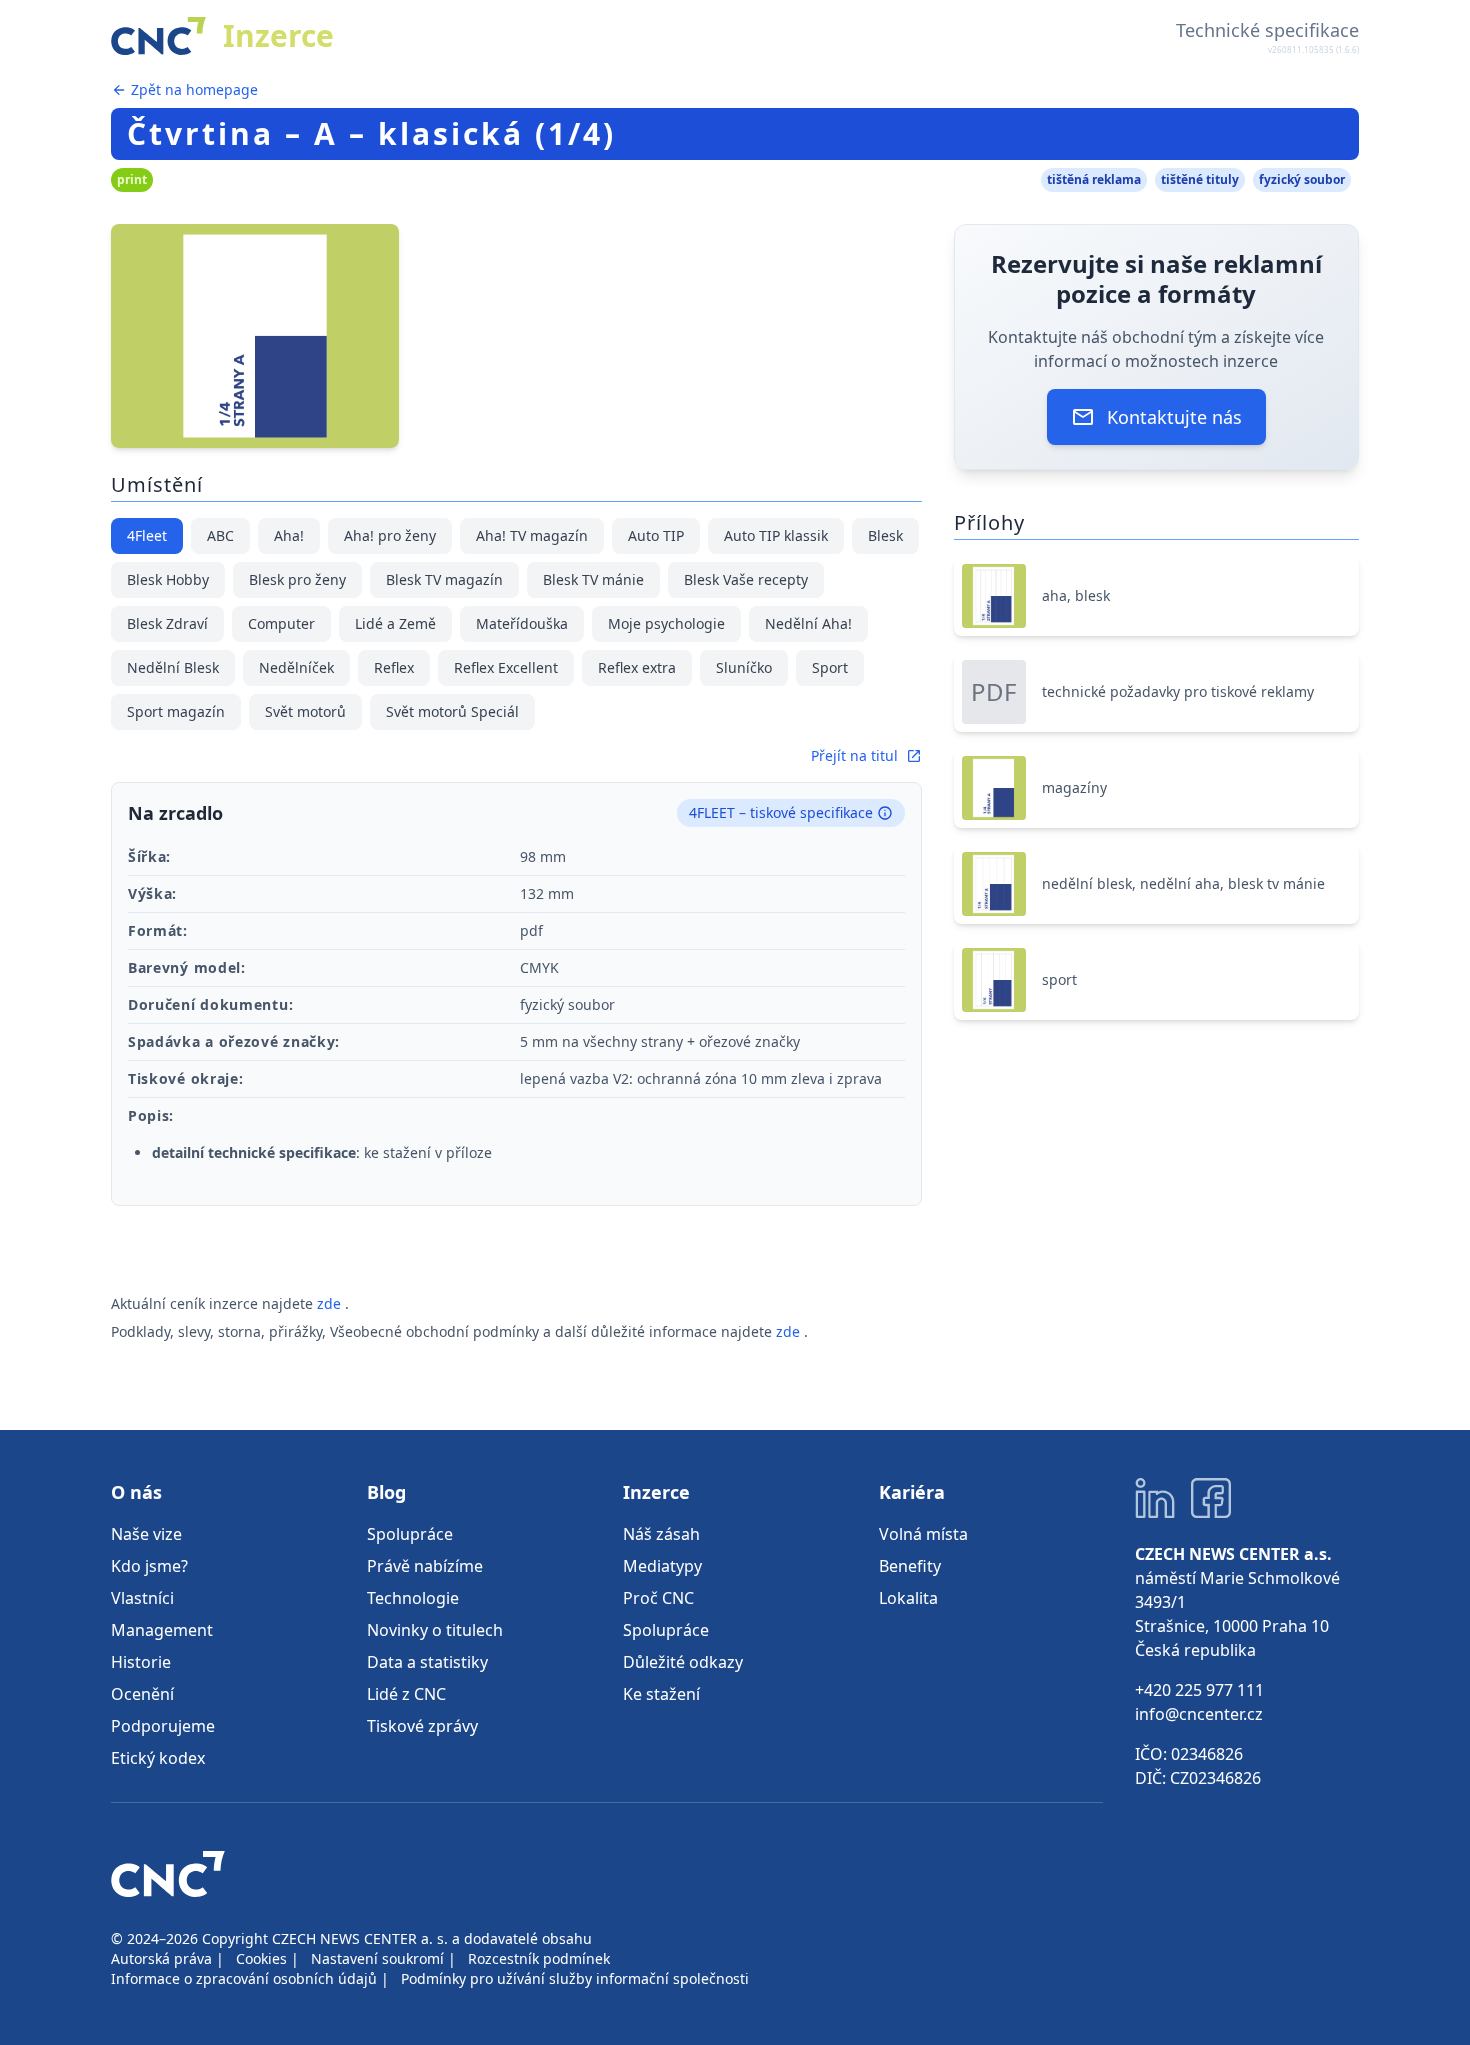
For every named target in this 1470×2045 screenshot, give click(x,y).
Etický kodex (158, 1758)
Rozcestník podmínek (539, 1958)
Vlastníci (142, 1598)
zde (331, 1303)
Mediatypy (662, 1566)
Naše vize (146, 1534)
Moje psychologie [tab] (666, 623)
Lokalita (908, 1598)
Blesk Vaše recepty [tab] (746, 579)
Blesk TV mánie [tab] (593, 579)
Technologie (413, 1598)
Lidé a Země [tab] (395, 623)
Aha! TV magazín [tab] (532, 535)
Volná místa (923, 1534)
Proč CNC (658, 1598)
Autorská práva (161, 1958)
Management (162, 1630)
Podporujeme (163, 1726)
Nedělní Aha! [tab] (808, 623)
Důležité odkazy (683, 1662)
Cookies (261, 1958)
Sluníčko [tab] (744, 667)
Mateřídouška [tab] (522, 623)
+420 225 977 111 (1199, 1690)
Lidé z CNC (406, 1694)
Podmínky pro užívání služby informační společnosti (575, 1978)
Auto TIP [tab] (656, 535)
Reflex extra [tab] (637, 667)
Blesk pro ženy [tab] (297, 579)
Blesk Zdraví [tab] (167, 623)
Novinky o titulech (435, 1630)
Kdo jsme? (149, 1566)
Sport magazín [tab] (176, 711)
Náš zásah (661, 1534)
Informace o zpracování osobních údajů (244, 1978)
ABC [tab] (220, 535)
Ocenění (142, 1694)
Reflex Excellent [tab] (506, 667)
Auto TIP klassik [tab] (776, 535)
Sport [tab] (830, 667)
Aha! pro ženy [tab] (390, 535)
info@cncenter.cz (1199, 1714)
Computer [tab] (281, 623)
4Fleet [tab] (147, 535)
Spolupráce (410, 1534)
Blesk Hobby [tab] (168, 579)
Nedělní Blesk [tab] (173, 667)
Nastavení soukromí (377, 1958)
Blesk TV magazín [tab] (444, 579)
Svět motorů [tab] (305, 711)
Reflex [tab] (394, 667)
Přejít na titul (854, 755)
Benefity (910, 1566)
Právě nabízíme (425, 1566)
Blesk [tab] (885, 535)
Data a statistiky (427, 1662)
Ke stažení (661, 1694)
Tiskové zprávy (422, 1726)
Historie (141, 1662)
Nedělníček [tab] (296, 667)
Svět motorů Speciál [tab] (452, 711)
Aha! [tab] (289, 535)
